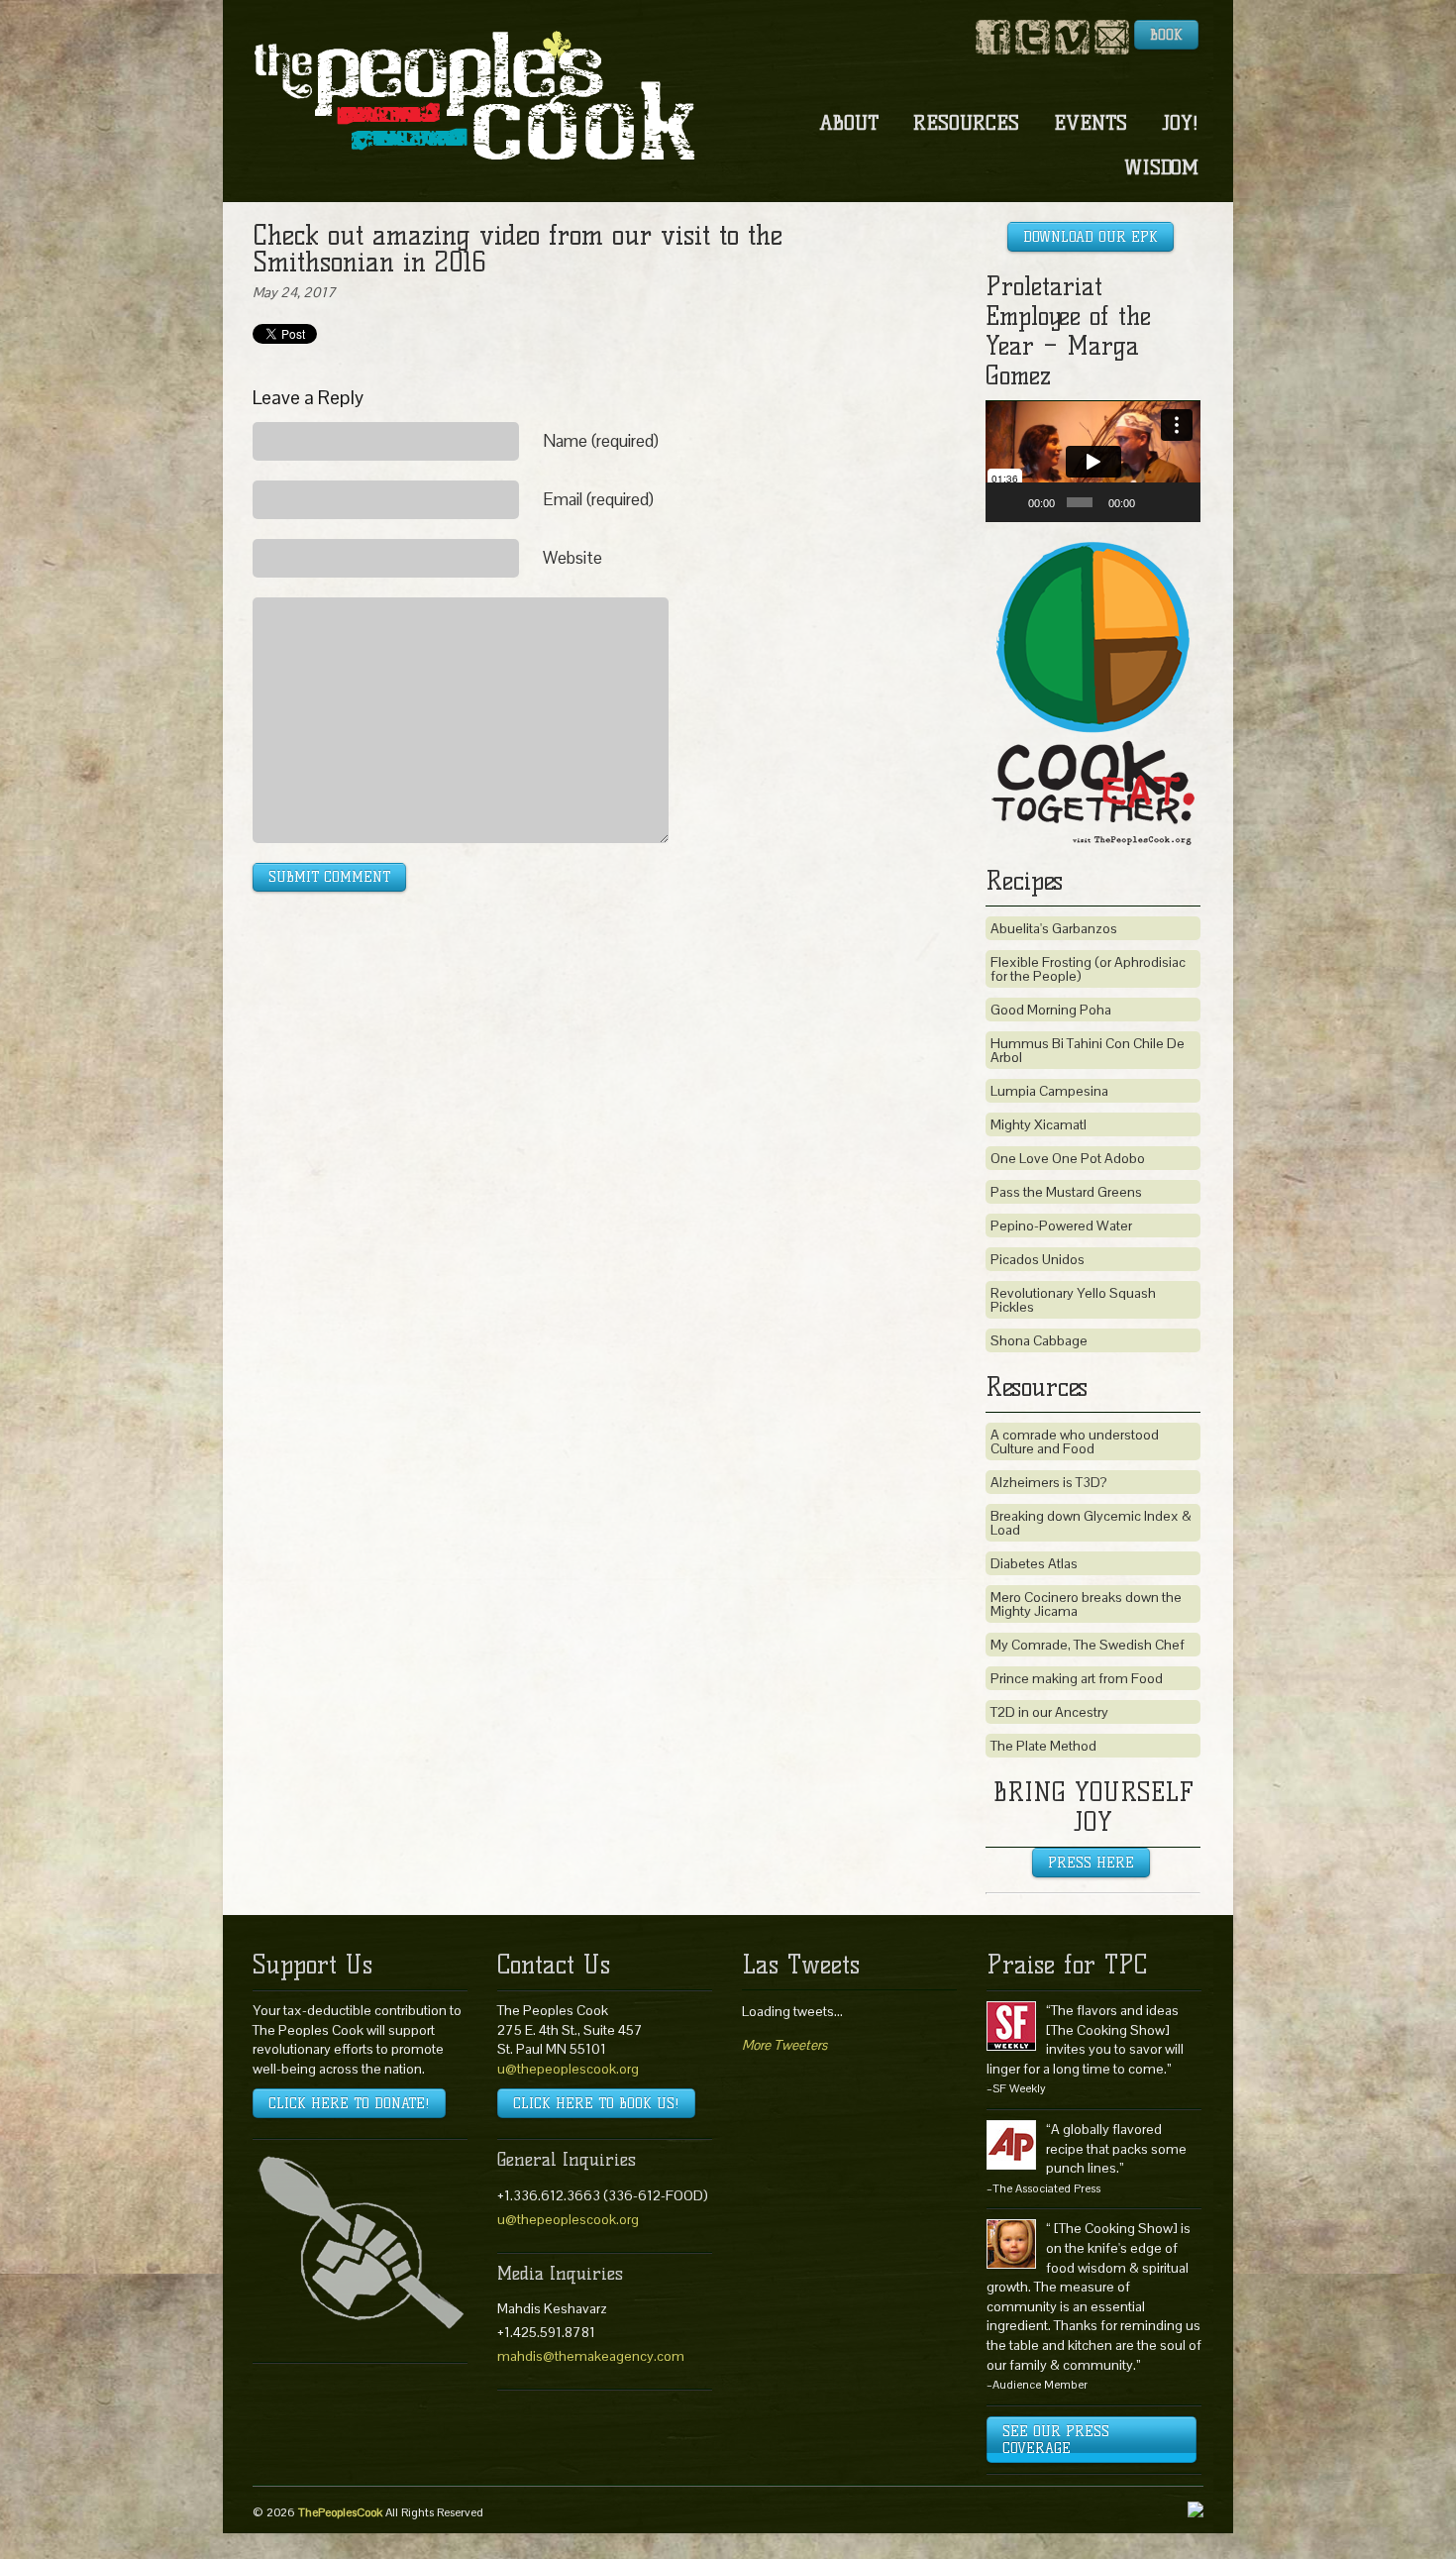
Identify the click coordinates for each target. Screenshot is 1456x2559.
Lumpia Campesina (1049, 1091)
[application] (1093, 462)
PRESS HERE (1091, 1863)
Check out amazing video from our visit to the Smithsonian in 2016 (518, 249)
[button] (1093, 462)
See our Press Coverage (1056, 2440)
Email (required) (598, 499)
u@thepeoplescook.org (568, 2069)
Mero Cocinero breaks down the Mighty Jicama (1086, 1604)
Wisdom (1161, 167)
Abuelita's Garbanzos (1054, 928)
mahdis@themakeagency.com (591, 2356)
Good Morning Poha (1051, 1010)
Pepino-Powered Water (1061, 1226)
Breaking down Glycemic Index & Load (1091, 1523)
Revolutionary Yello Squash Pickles (1073, 1300)
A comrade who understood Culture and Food (1075, 1441)
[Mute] (1153, 502)
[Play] (1011, 502)
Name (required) (601, 441)
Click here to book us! (596, 2104)
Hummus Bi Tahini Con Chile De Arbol (1088, 1050)
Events (1091, 123)
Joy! (1180, 123)
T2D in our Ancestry (1049, 1712)
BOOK (1166, 35)
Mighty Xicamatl (1039, 1124)
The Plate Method (1043, 1746)
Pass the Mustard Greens (1066, 1192)
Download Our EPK (1091, 237)
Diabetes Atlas (1034, 1563)
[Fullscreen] (1180, 502)
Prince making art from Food (1077, 1678)
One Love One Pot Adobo (1068, 1158)
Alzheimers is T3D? (1049, 1482)
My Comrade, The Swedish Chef (1088, 1645)
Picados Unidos (1038, 1259)
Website (572, 558)
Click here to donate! (349, 2104)
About (849, 123)
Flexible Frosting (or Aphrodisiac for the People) (1088, 969)
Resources (966, 123)
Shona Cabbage (1039, 1340)
